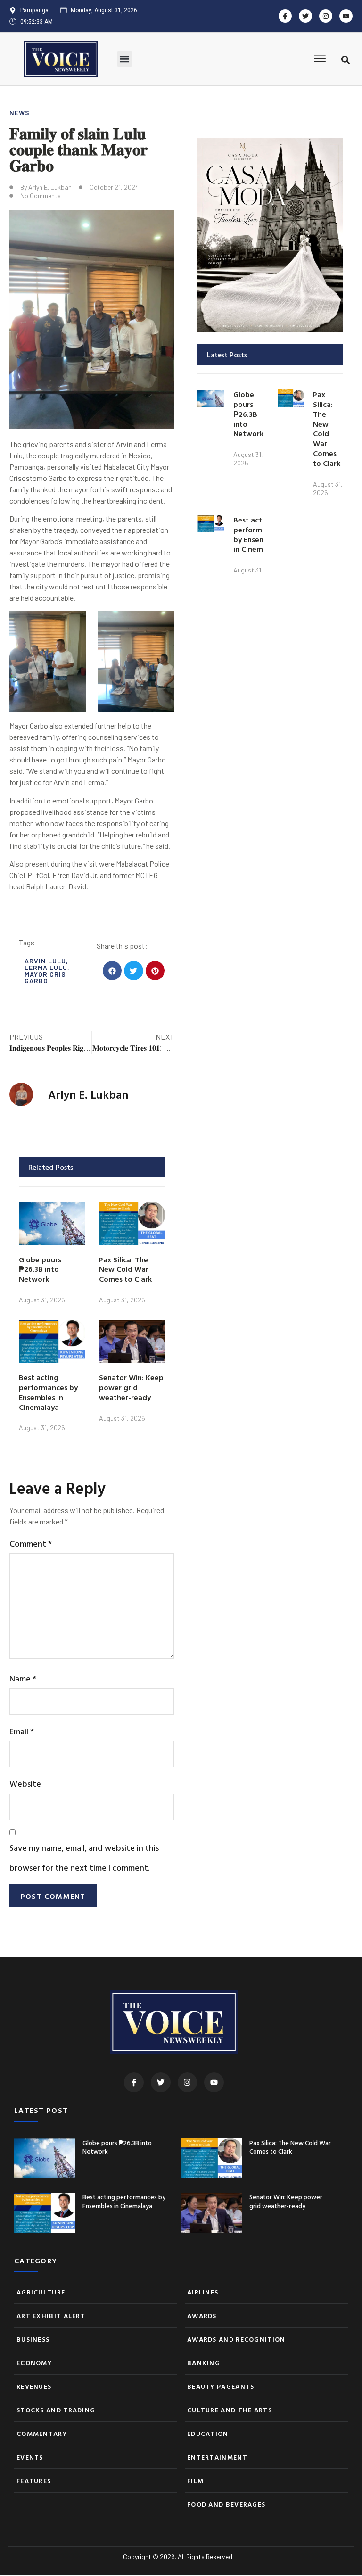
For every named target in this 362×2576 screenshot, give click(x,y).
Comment (31, 1544)
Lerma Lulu (46, 967)
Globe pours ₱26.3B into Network (40, 1269)
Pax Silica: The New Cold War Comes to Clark (125, 1269)
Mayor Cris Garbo (45, 977)
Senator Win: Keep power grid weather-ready (131, 1387)
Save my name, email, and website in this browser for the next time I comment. (84, 1857)
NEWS (20, 112)
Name (23, 1678)
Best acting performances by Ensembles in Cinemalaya (48, 1392)
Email (22, 1731)
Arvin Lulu (45, 961)
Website (25, 1784)
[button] (125, 59)
